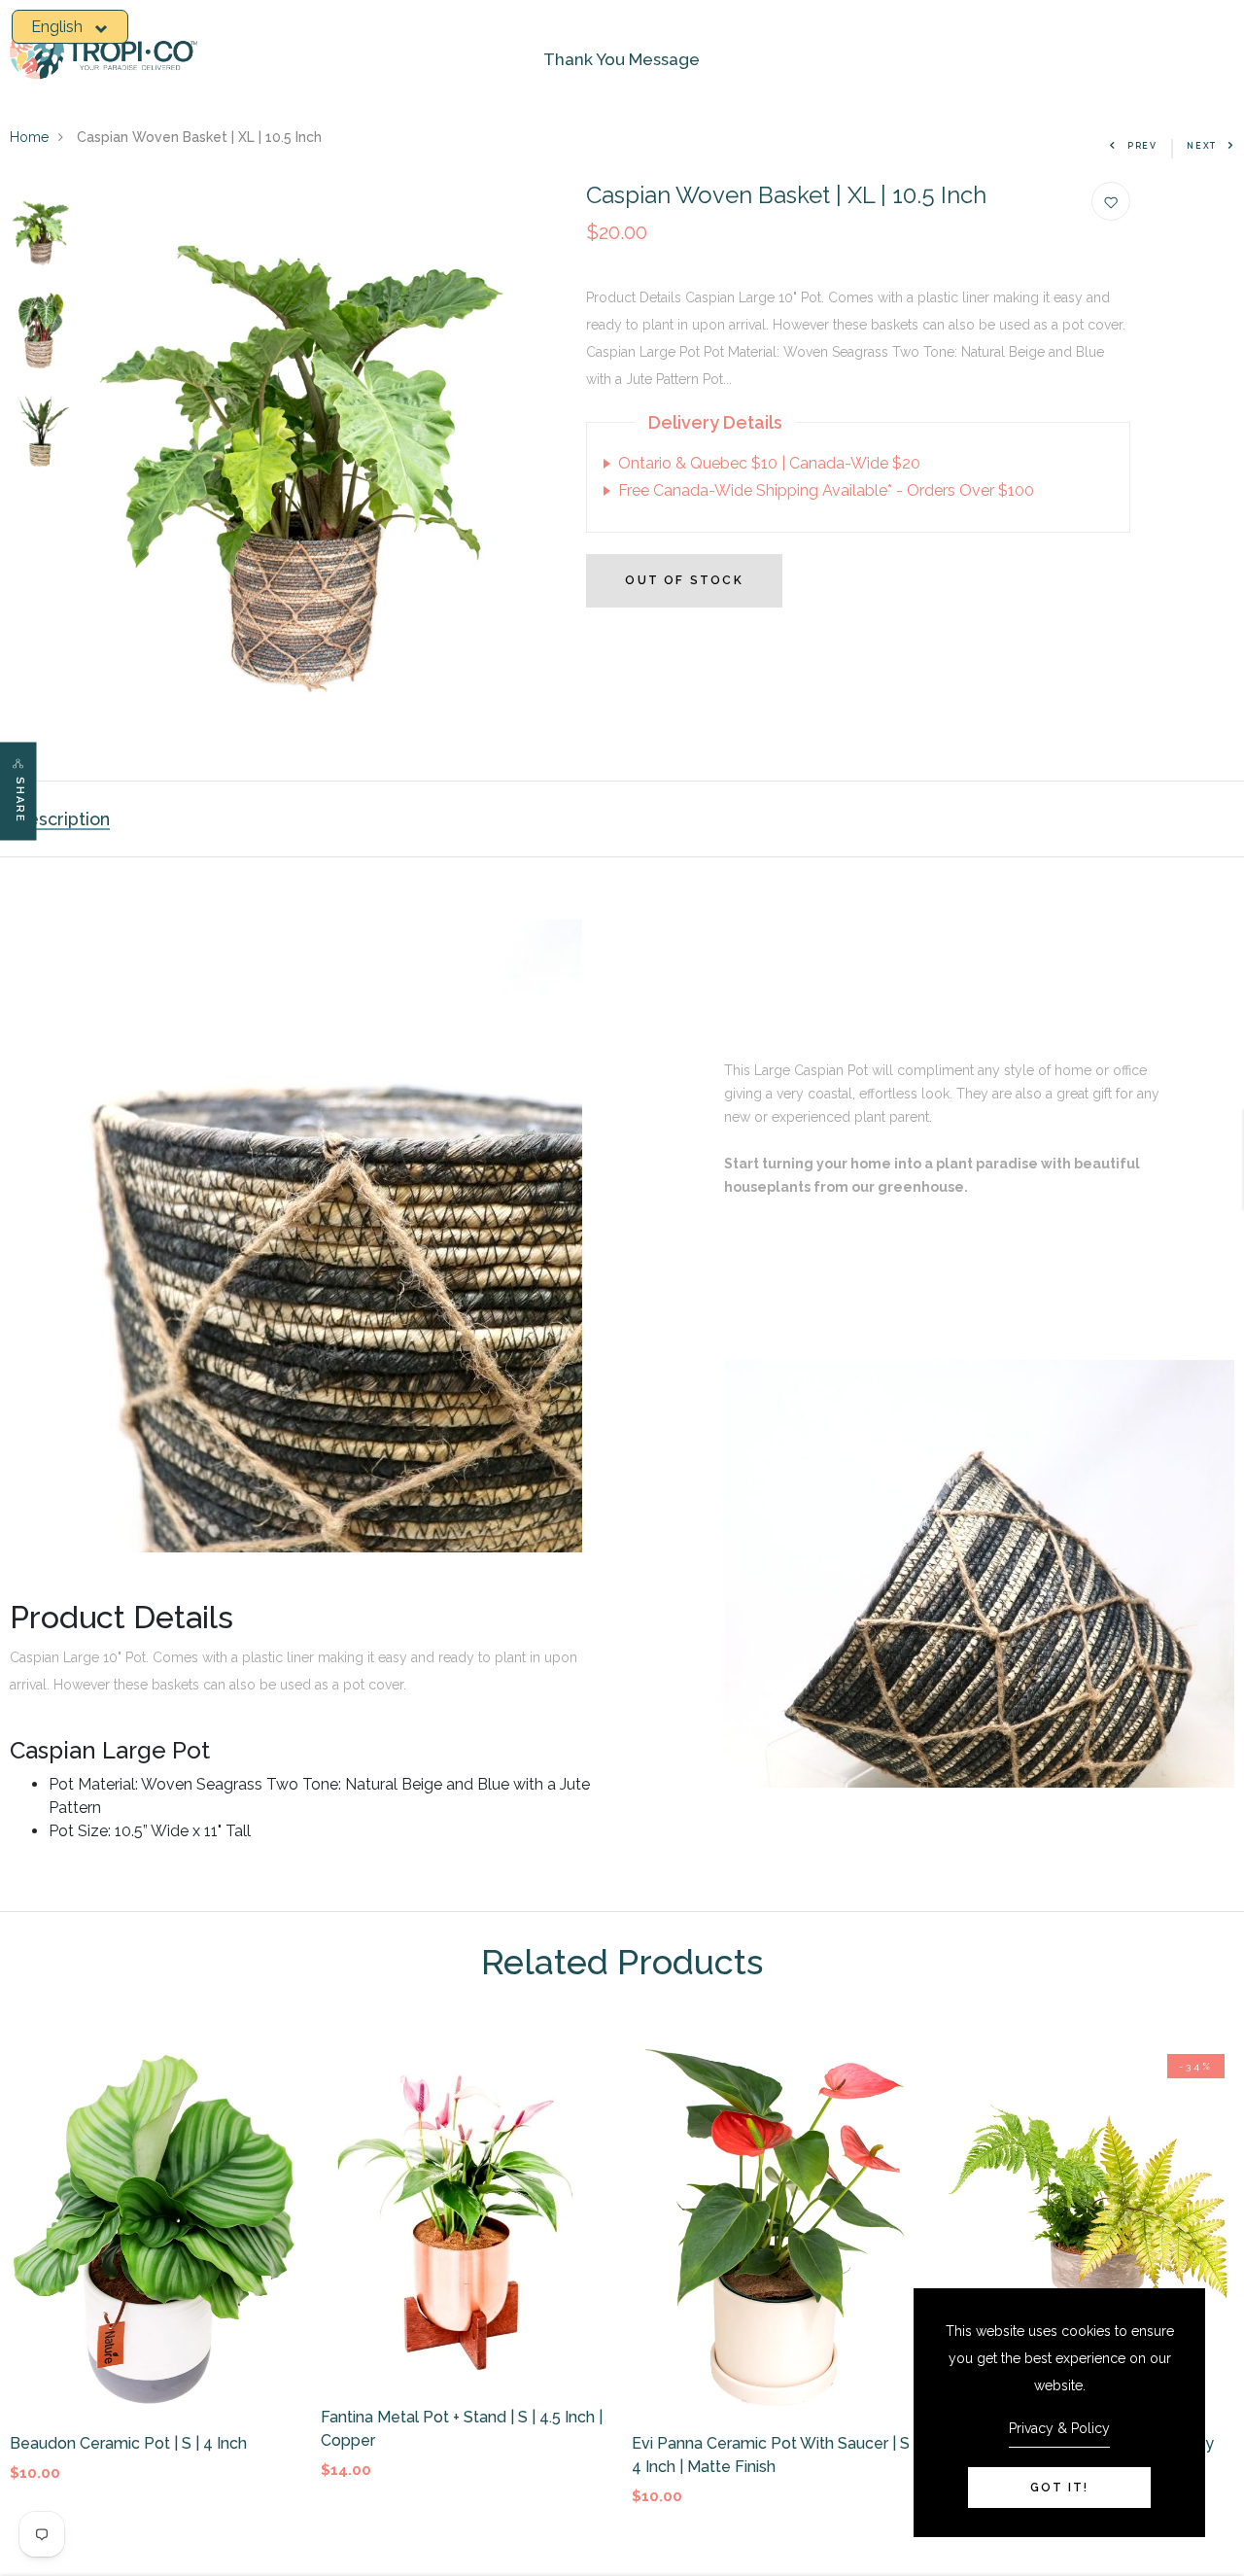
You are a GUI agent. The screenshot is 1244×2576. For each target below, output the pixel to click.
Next (1202, 146)
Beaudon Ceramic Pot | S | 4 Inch (128, 2443)
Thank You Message (622, 59)
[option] (41, 232)
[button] (70, 27)
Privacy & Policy (1059, 2428)
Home (29, 137)
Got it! (1059, 2488)
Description (62, 819)
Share (20, 801)
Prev (1142, 146)
